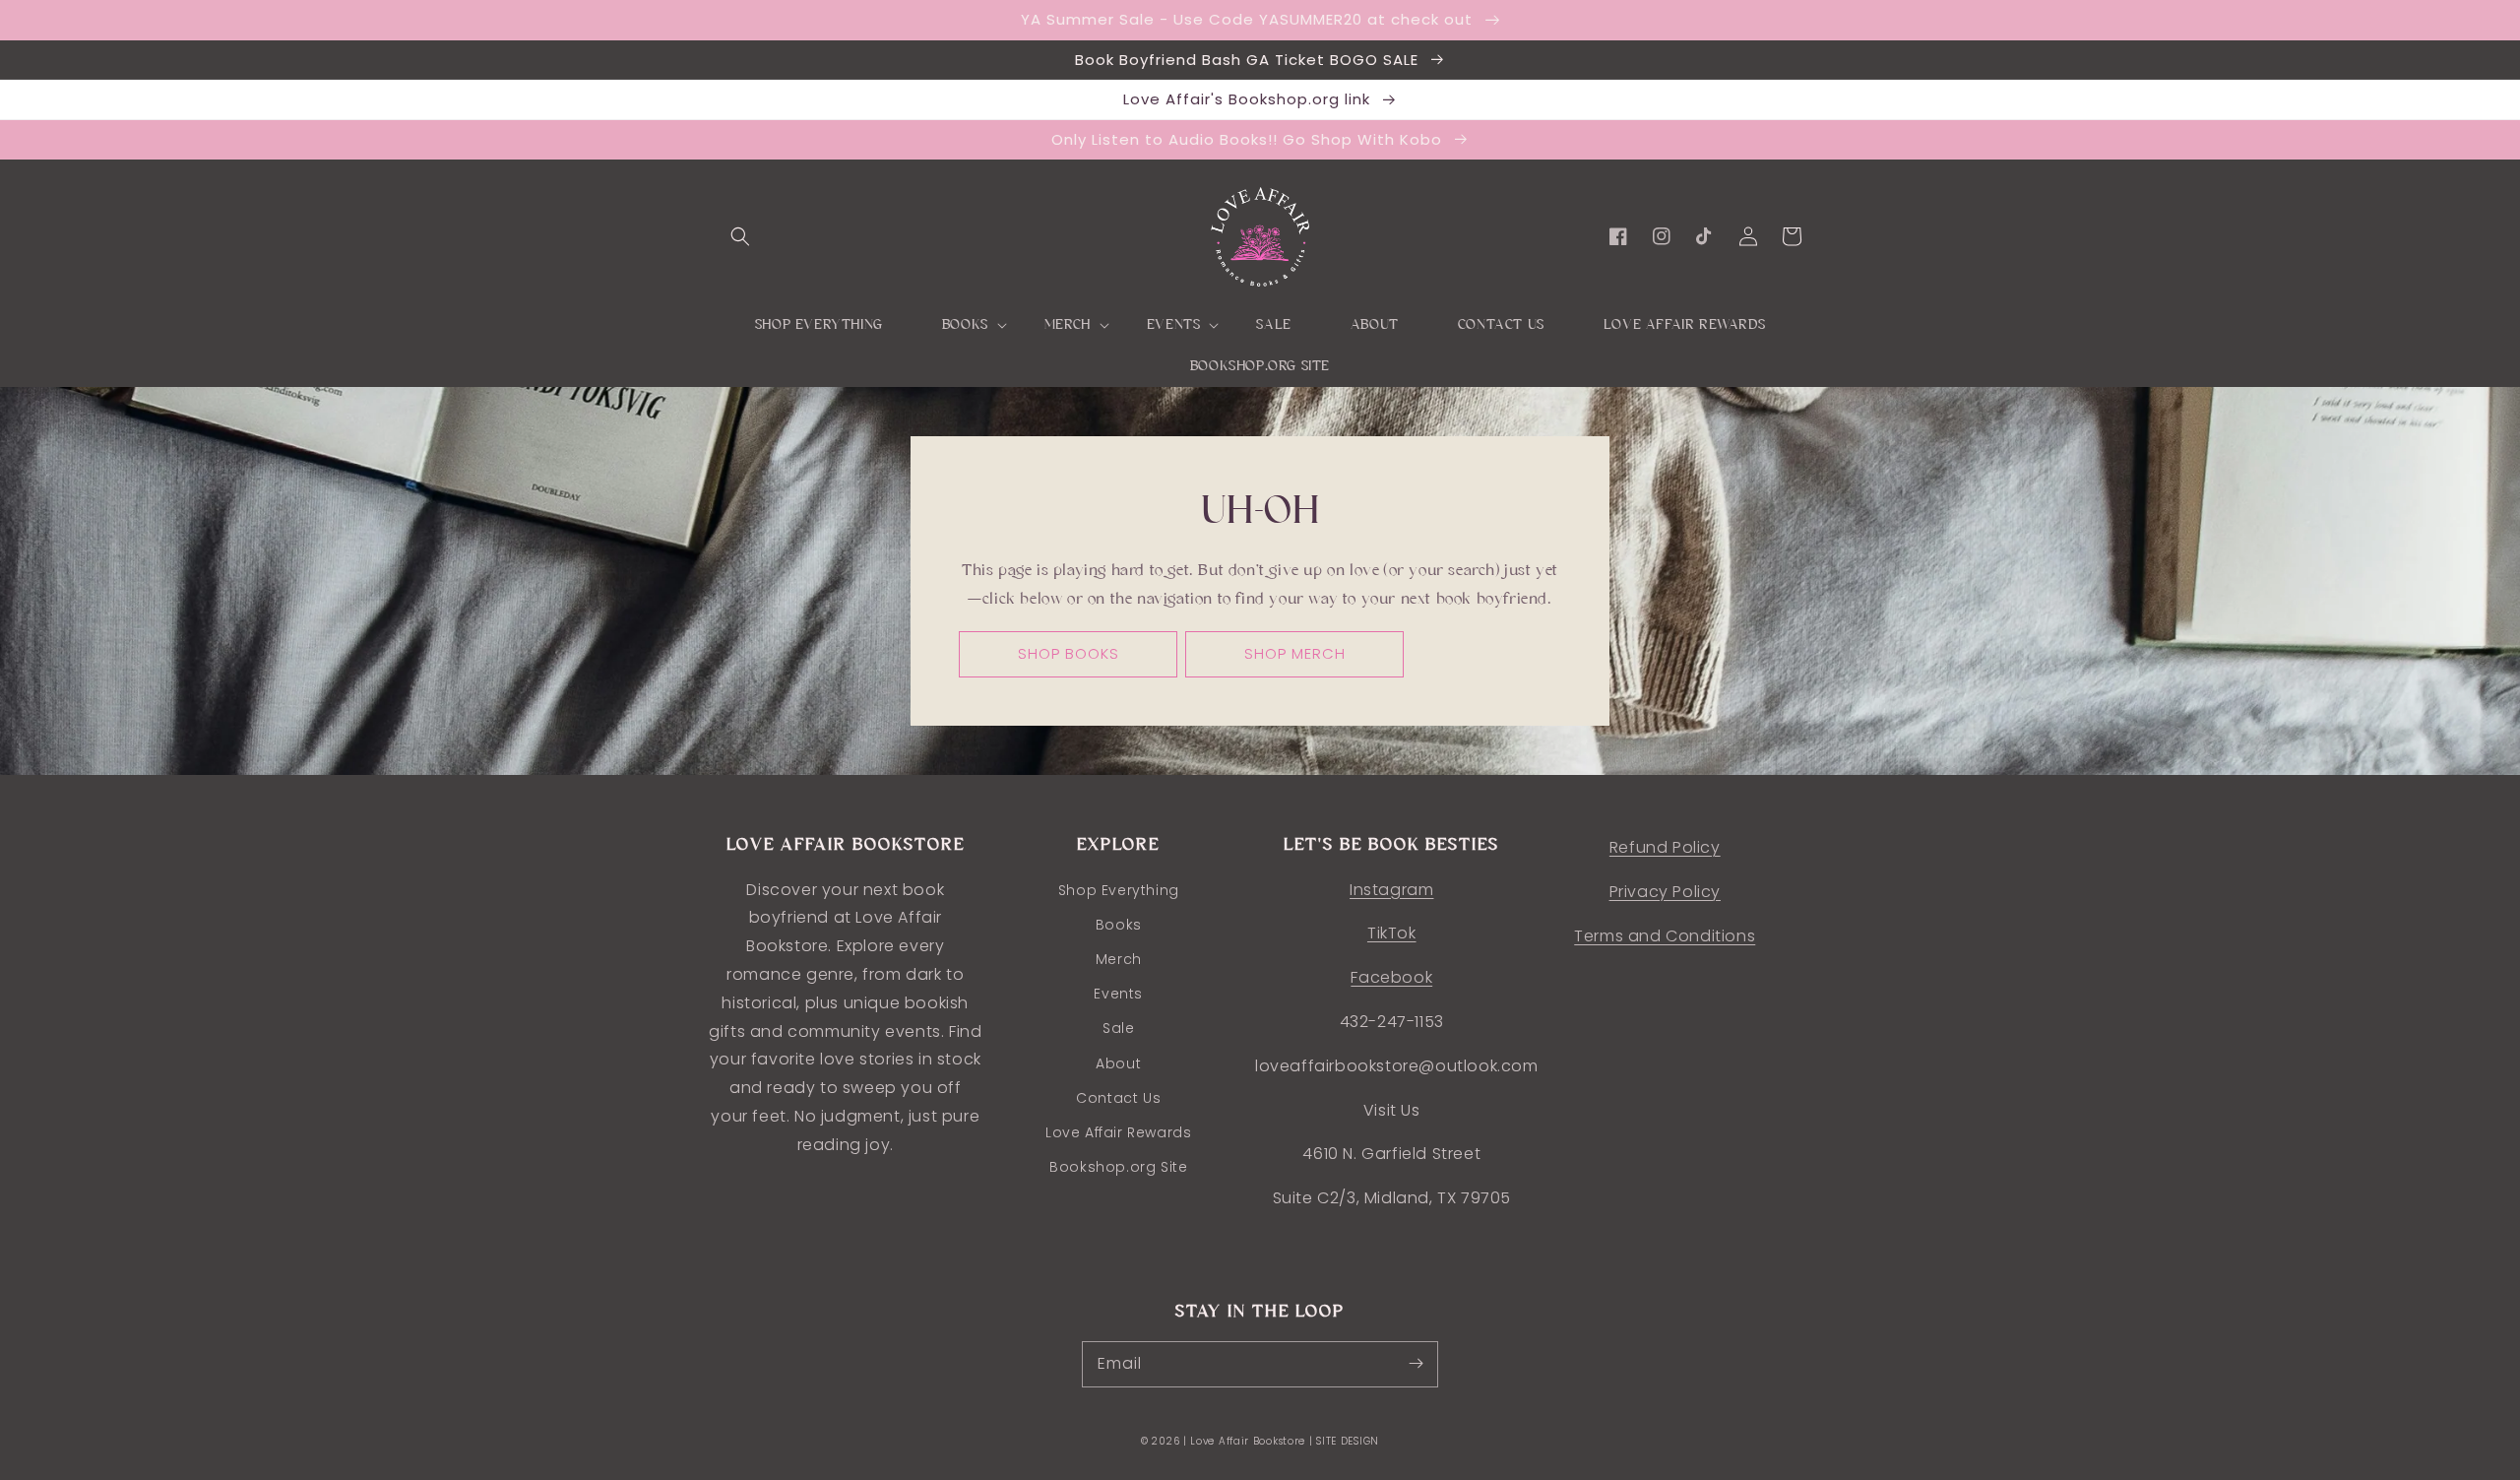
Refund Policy (1665, 847)
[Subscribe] (1416, 1364)
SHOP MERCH (1295, 653)
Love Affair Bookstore (1249, 1441)
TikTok (1392, 933)
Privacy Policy (1665, 892)
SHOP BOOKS (1069, 653)
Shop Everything (1119, 890)
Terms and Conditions (1665, 936)
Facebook (1391, 977)
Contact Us (1118, 1098)
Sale (1118, 1028)
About (1118, 1063)
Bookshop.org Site (1118, 1167)
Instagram (1391, 890)
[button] (740, 236)
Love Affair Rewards (1118, 1132)
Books (1119, 925)
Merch (1119, 959)
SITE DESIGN (1348, 1441)
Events (1118, 994)
